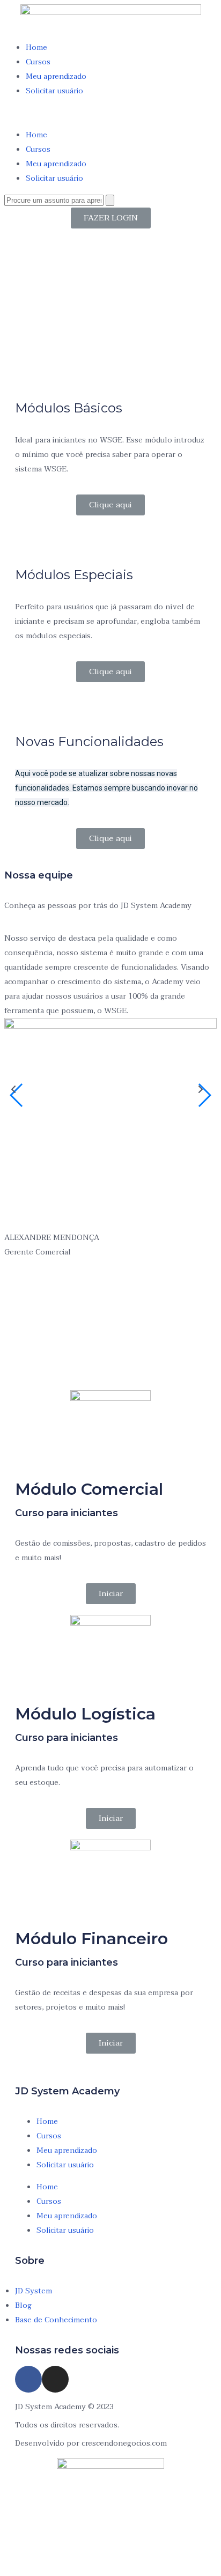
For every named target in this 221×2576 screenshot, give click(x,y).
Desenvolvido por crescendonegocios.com (91, 2443)
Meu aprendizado (56, 76)
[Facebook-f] (28, 2379)
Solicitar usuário (54, 91)
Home (36, 47)
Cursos (38, 62)
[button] (110, 113)
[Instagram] (55, 2379)
